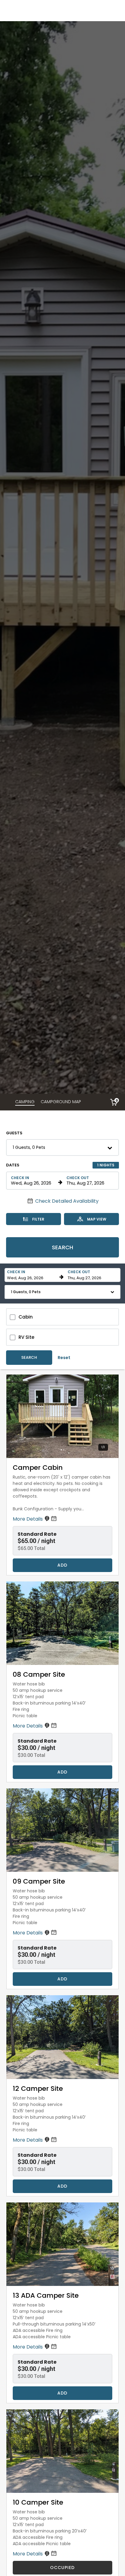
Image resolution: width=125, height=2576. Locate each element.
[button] (62, 1147)
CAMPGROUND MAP (61, 1102)
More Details (28, 1519)
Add (62, 1565)
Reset (64, 1358)
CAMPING (25, 1102)
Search (62, 1247)
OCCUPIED (62, 2568)
